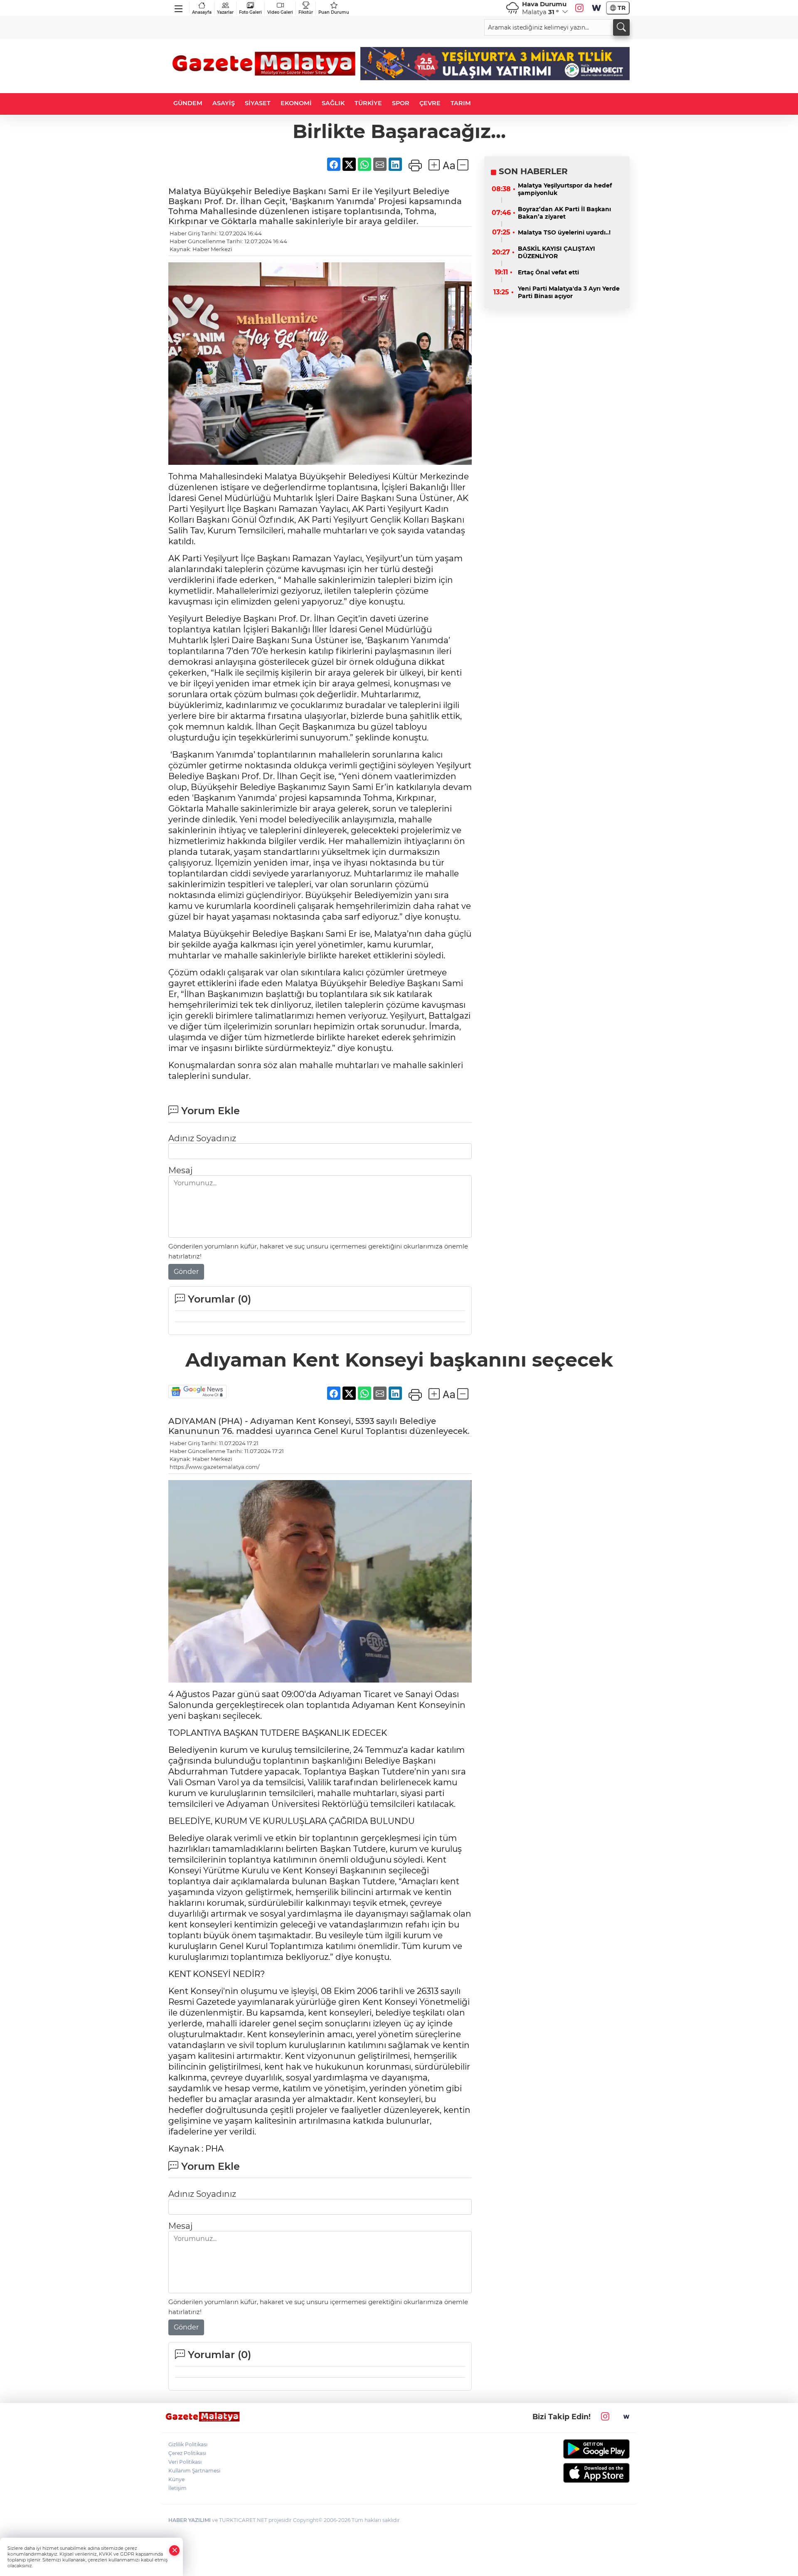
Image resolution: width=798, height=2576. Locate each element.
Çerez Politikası (187, 2453)
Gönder (186, 1272)
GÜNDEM (188, 103)
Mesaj (180, 1170)
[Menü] (179, 7)
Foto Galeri (250, 12)
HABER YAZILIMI (190, 2520)
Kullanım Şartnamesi (194, 2471)
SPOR (401, 103)
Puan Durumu (334, 12)
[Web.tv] (596, 8)
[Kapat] (175, 2550)
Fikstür (306, 12)
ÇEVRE (430, 103)
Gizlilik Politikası (188, 2444)
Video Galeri (280, 12)
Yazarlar (225, 12)
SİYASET (258, 103)
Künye (176, 2479)
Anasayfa (202, 12)
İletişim (177, 2488)
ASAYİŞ (224, 103)
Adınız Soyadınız (202, 1138)
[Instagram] (579, 8)
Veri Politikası (185, 2462)
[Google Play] (577, 2449)
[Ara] (621, 27)
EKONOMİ (296, 103)
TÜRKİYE (368, 103)
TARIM (461, 103)
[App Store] (577, 2473)
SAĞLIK (333, 103)
